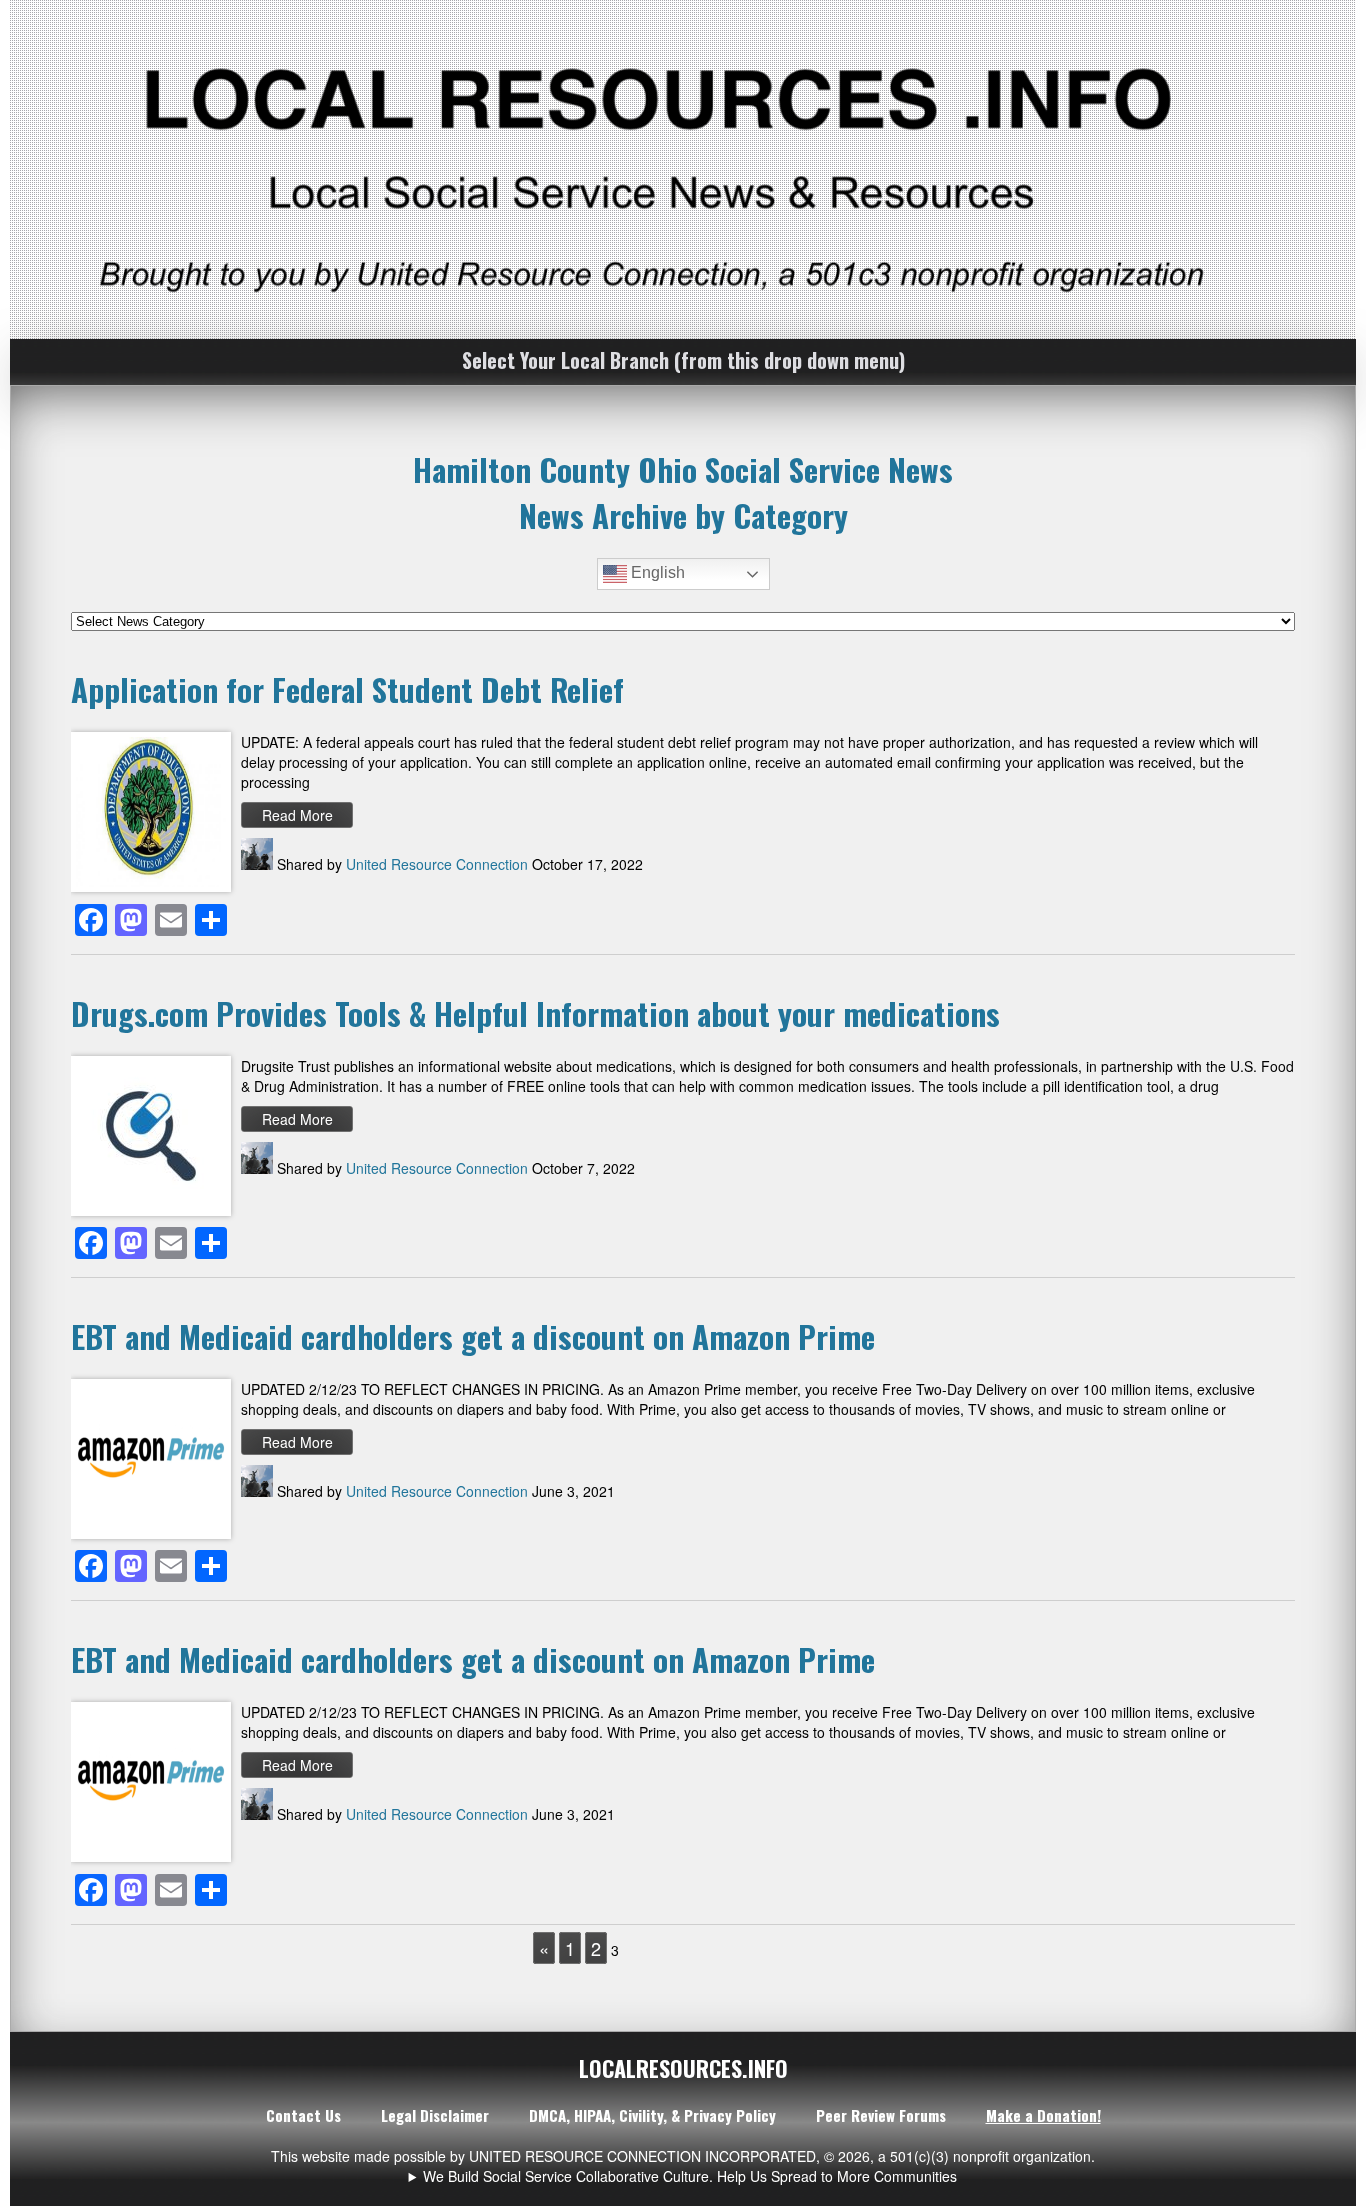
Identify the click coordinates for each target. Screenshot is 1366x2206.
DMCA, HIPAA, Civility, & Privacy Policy (652, 2115)
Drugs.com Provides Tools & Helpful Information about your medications (535, 1013)
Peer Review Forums (881, 2115)
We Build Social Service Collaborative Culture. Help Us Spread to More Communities (690, 2176)
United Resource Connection (437, 864)
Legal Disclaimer (435, 2115)
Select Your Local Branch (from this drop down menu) (683, 360)
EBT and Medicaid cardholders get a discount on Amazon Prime (473, 1336)
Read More (297, 815)
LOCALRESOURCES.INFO (683, 2068)
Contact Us (303, 2115)
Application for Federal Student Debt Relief (347, 689)
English (656, 573)
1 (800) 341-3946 (690, 2176)
